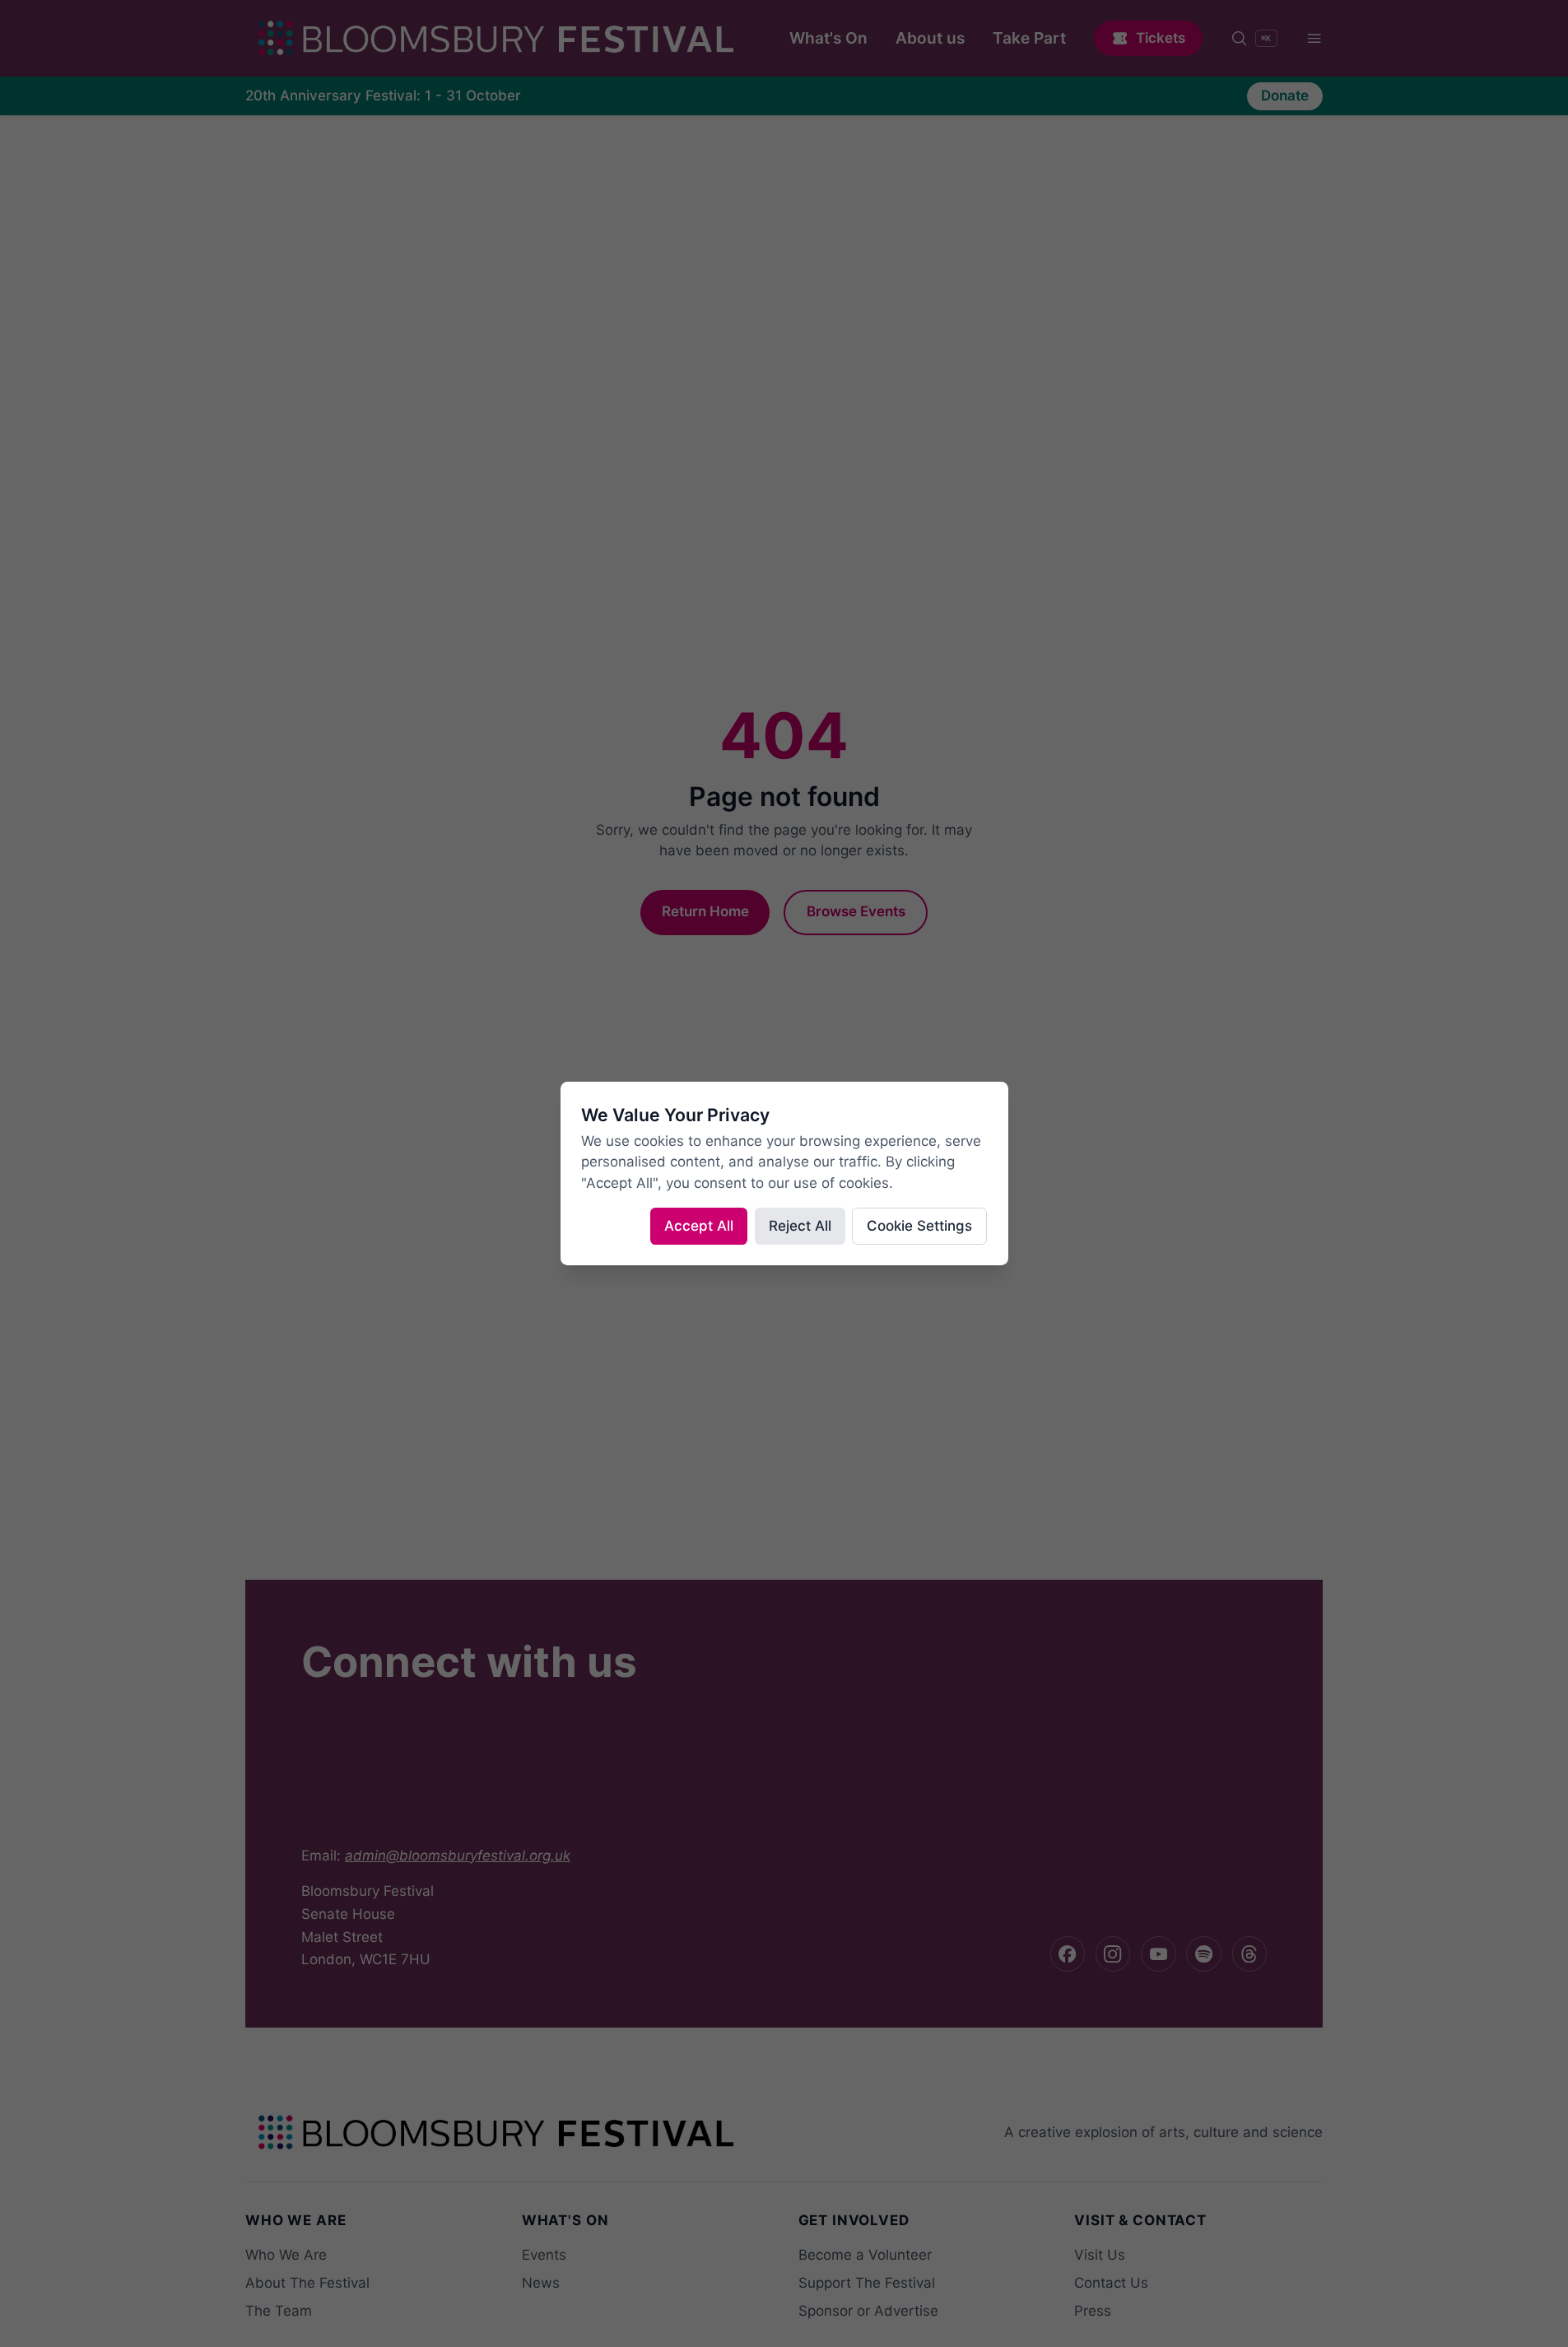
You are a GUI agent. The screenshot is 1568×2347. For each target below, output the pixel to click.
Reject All (800, 1226)
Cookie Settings (919, 1226)
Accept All (699, 1226)
